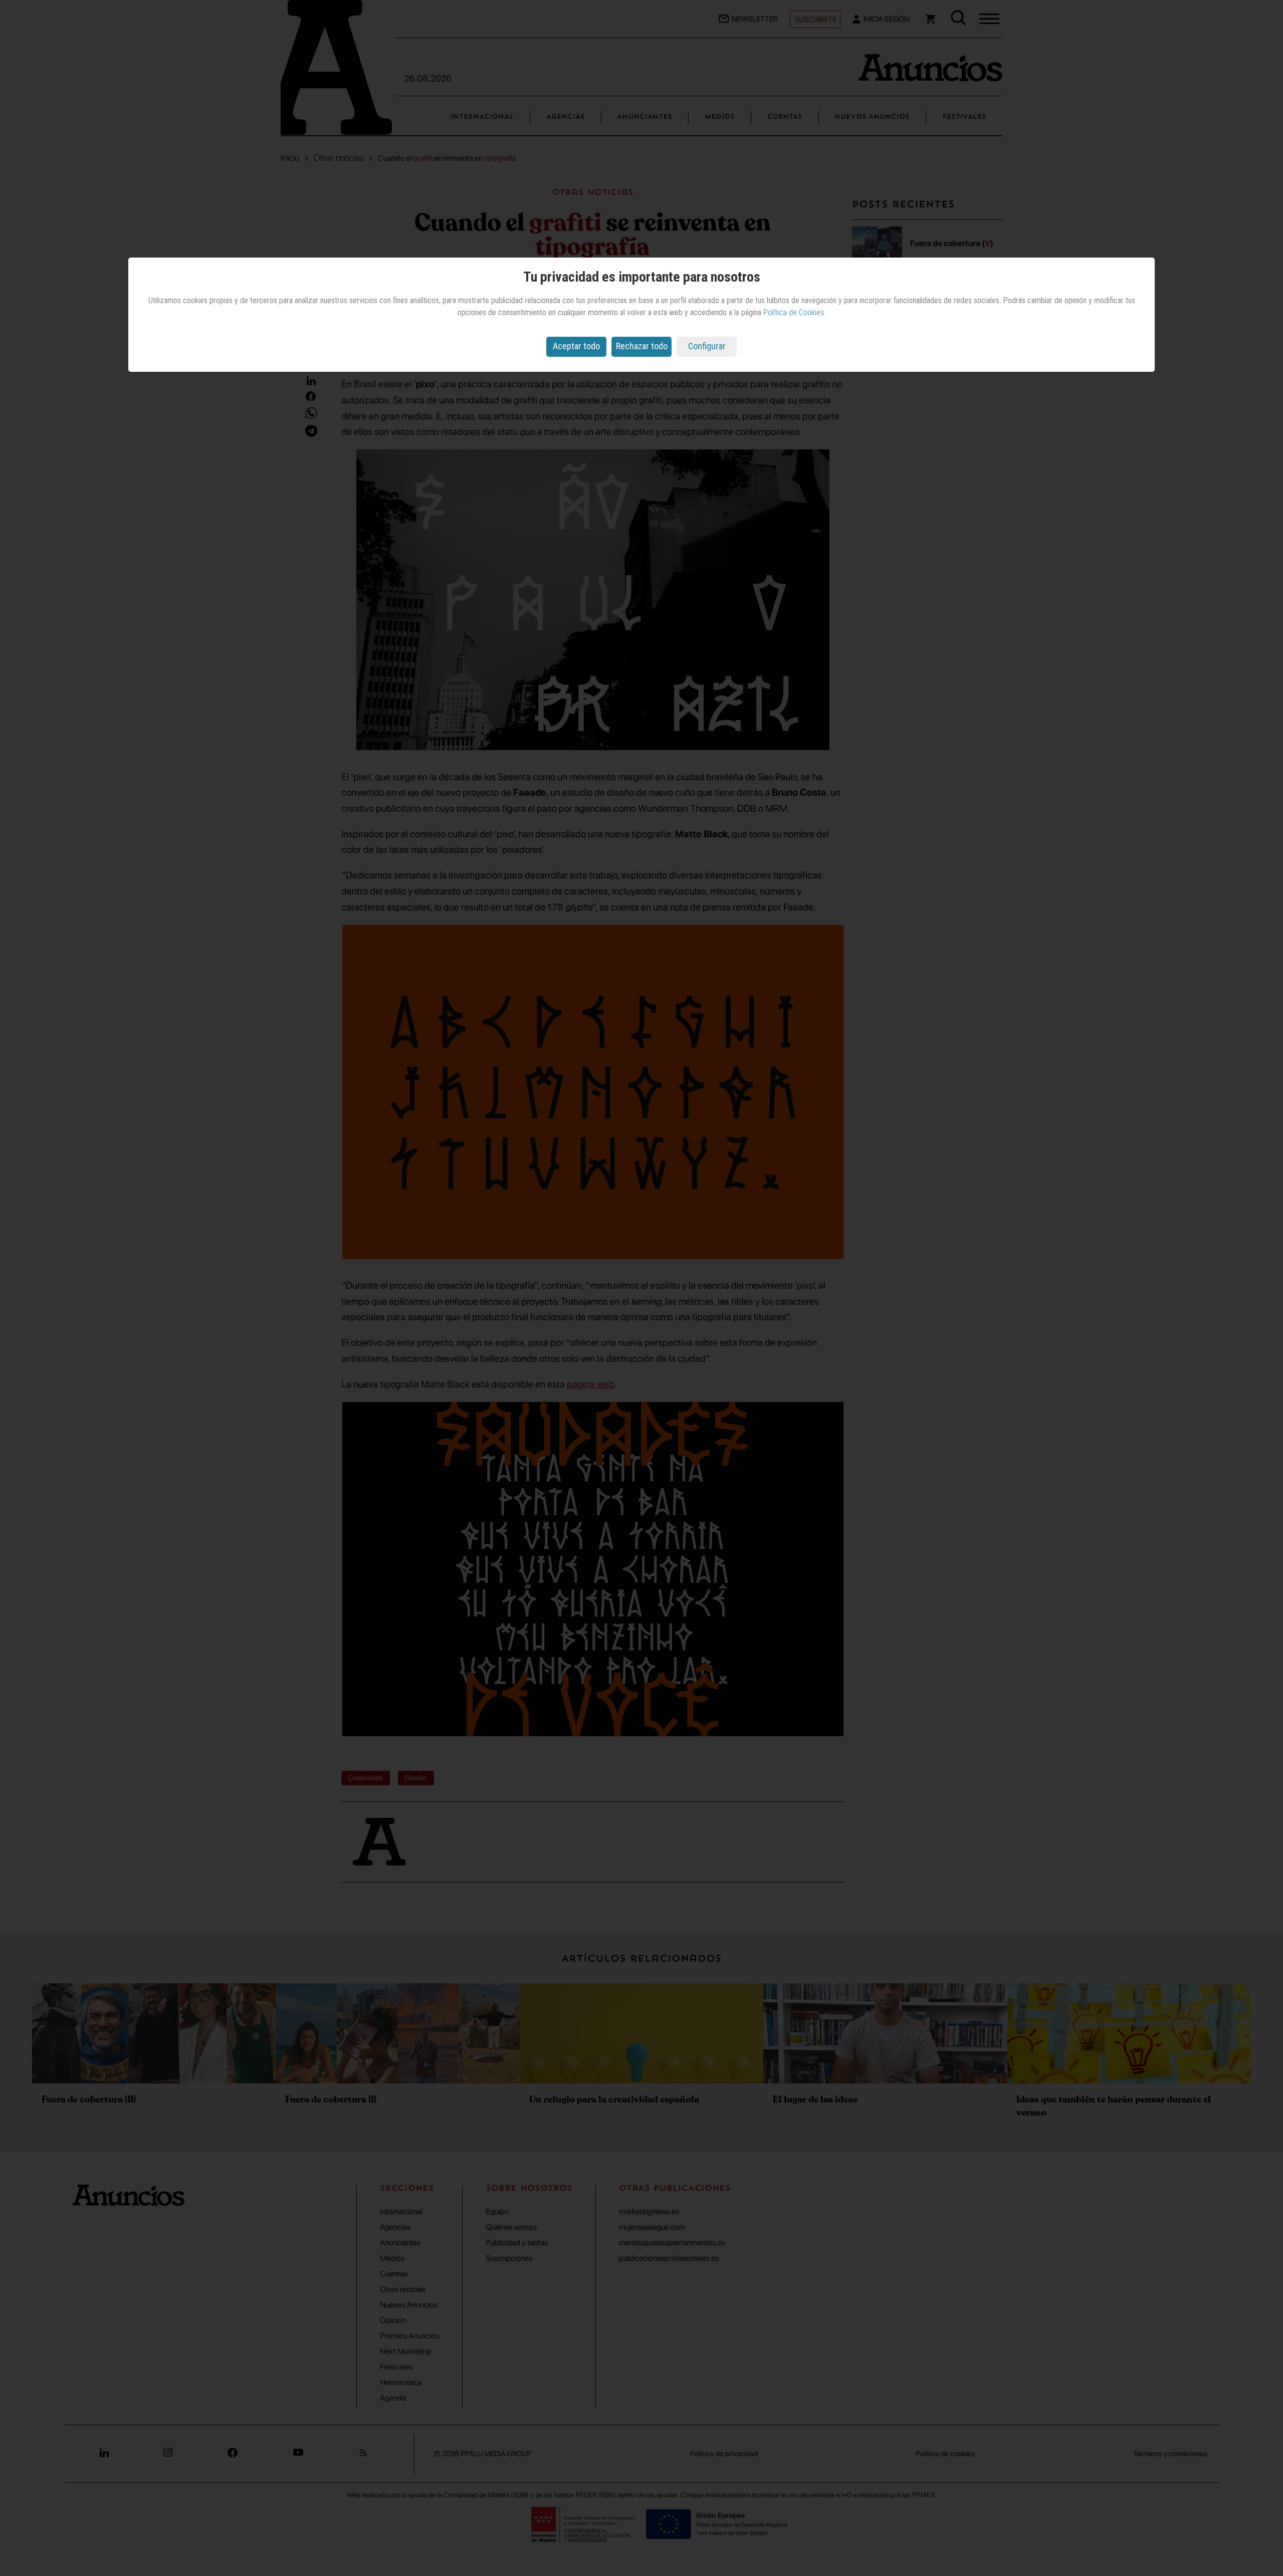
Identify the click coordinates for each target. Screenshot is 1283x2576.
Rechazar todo (642, 346)
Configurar (707, 346)
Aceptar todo (576, 346)
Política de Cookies (794, 312)
